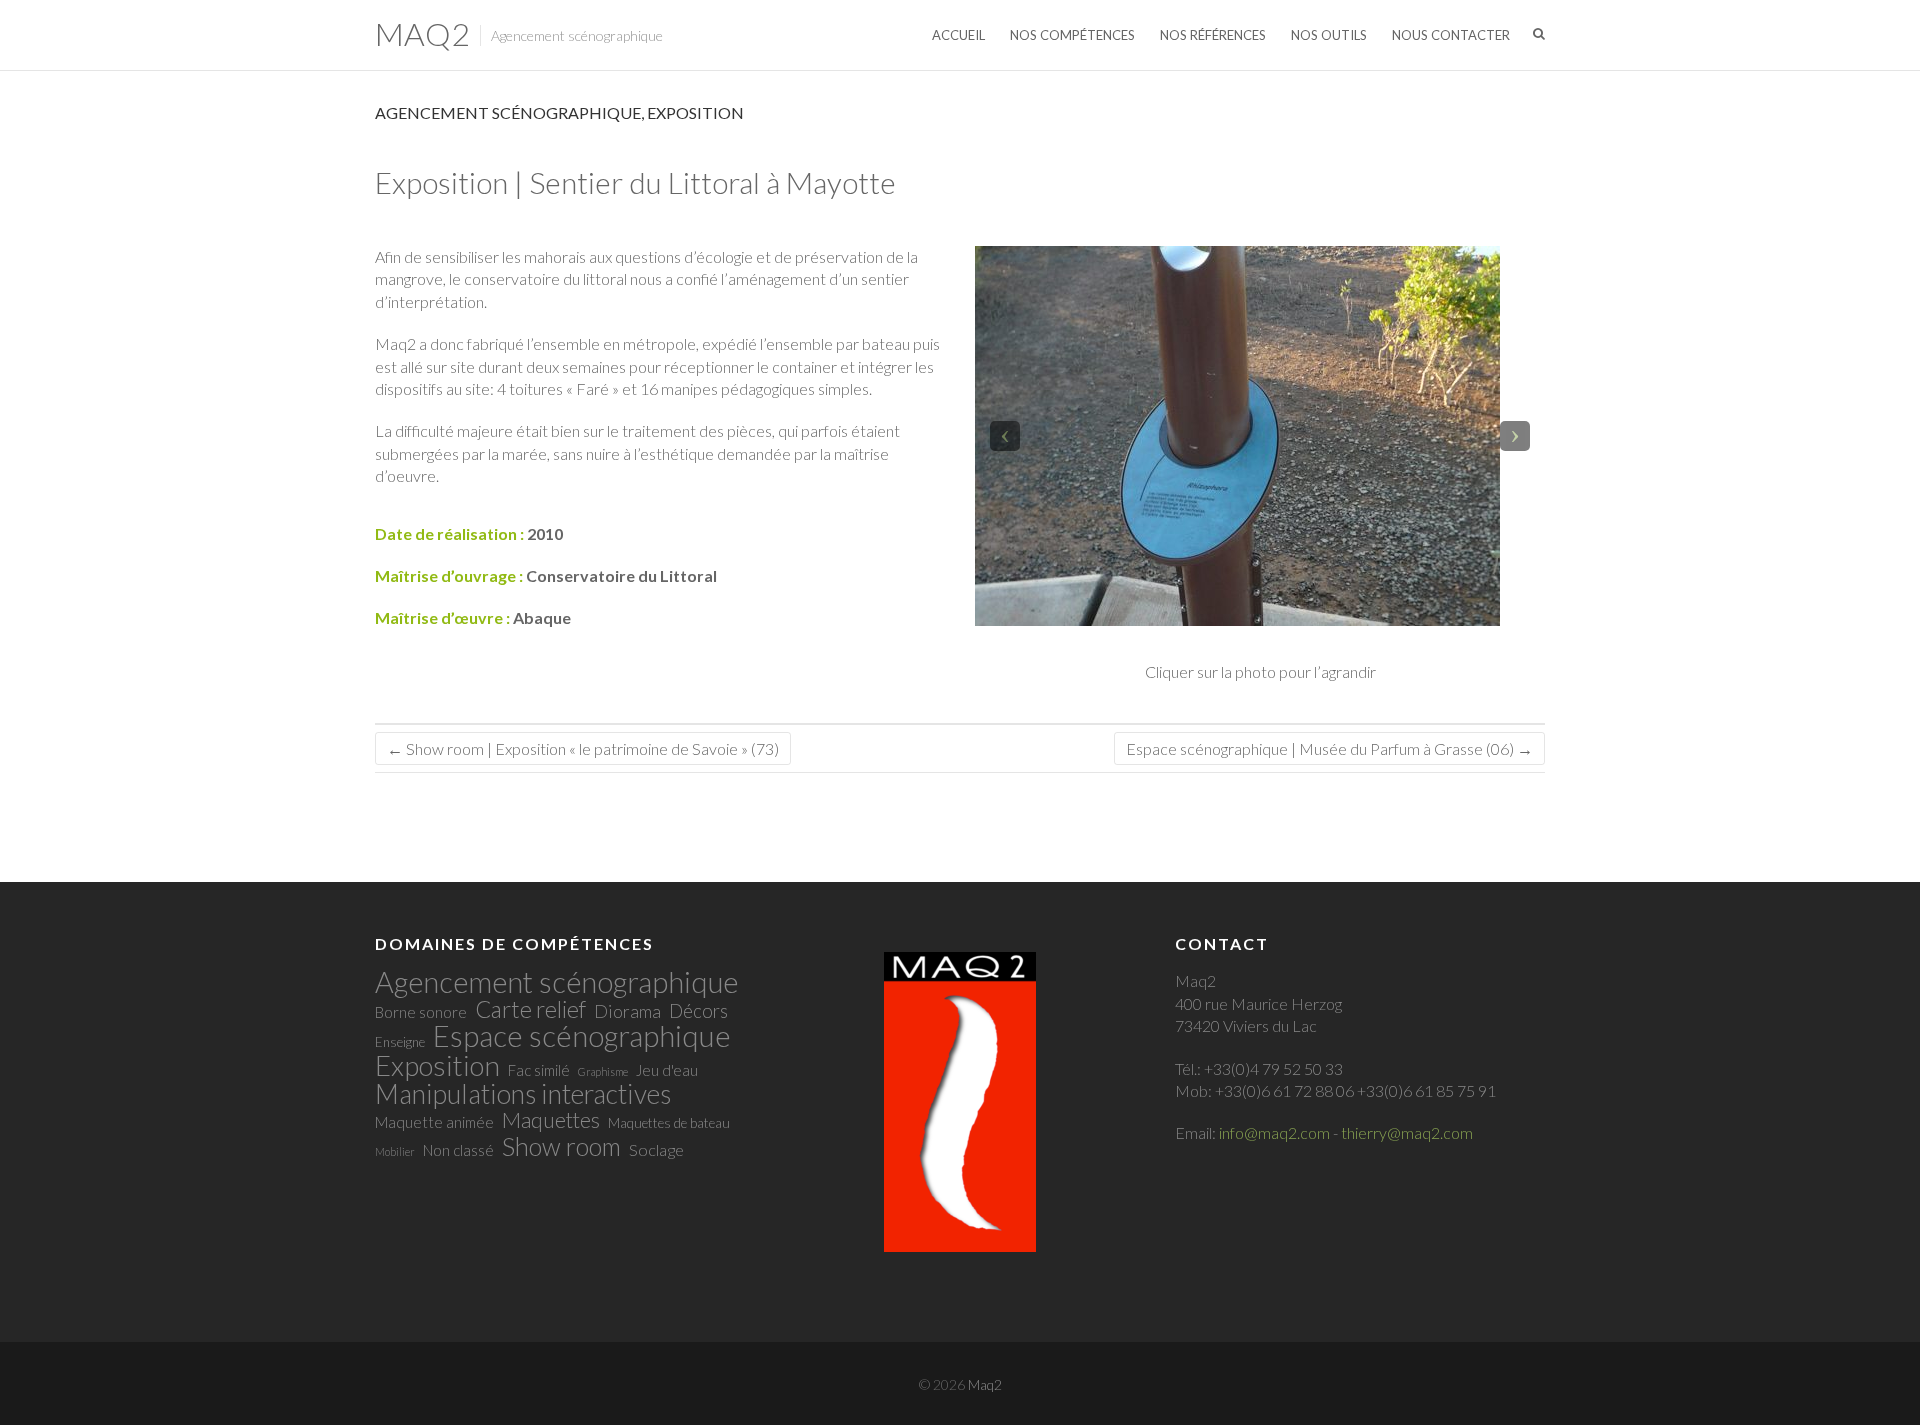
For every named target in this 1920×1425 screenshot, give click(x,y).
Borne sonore (421, 1012)
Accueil (958, 35)
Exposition (695, 112)
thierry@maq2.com (1407, 1132)
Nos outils (1329, 35)
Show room (561, 1146)
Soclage (656, 1150)
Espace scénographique (582, 1035)
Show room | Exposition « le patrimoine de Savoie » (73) (583, 748)
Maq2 (422, 33)
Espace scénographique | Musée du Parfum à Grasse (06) (1329, 748)
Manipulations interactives (523, 1094)
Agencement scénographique (508, 112)
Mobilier (395, 1151)
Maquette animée (434, 1122)
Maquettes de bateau (669, 1123)
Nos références (1213, 35)
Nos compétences (1072, 35)
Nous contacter (1451, 35)
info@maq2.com (1274, 1132)
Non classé (458, 1150)
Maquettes (551, 1120)
